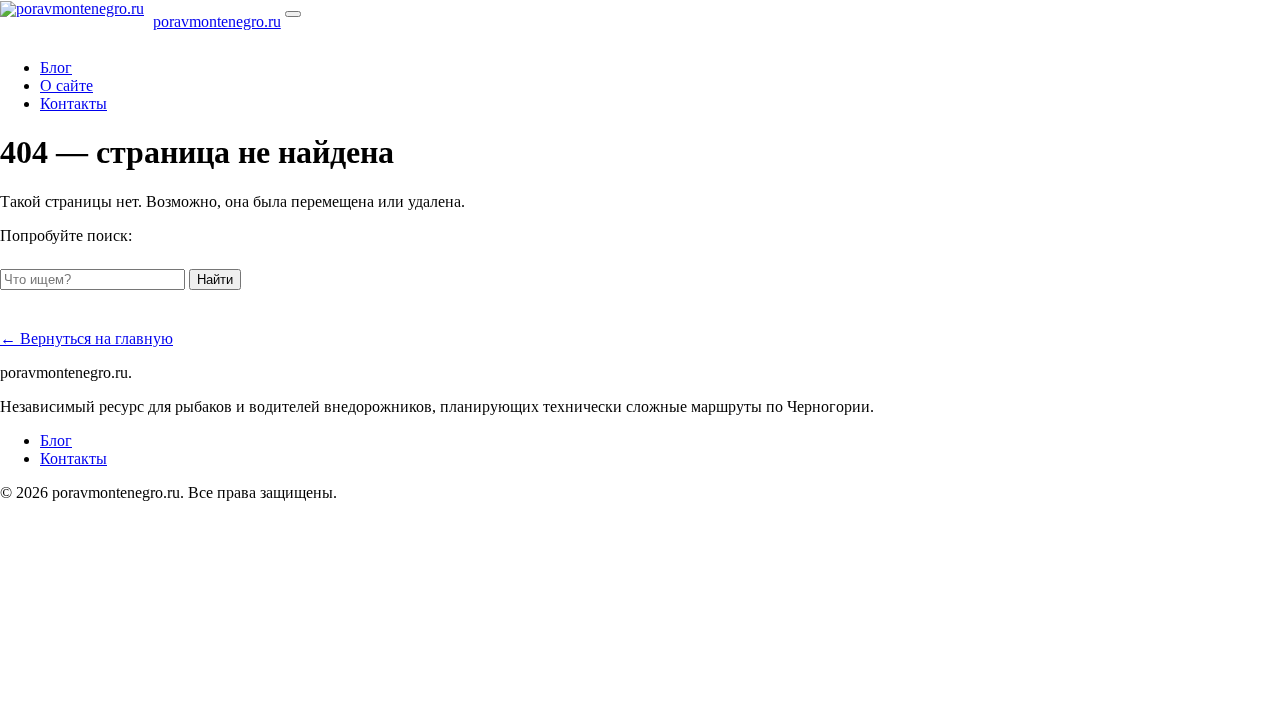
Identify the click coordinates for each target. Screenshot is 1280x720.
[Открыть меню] (293, 14)
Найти (215, 279)
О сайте (66, 85)
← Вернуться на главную (86, 338)
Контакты (73, 103)
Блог (56, 67)
